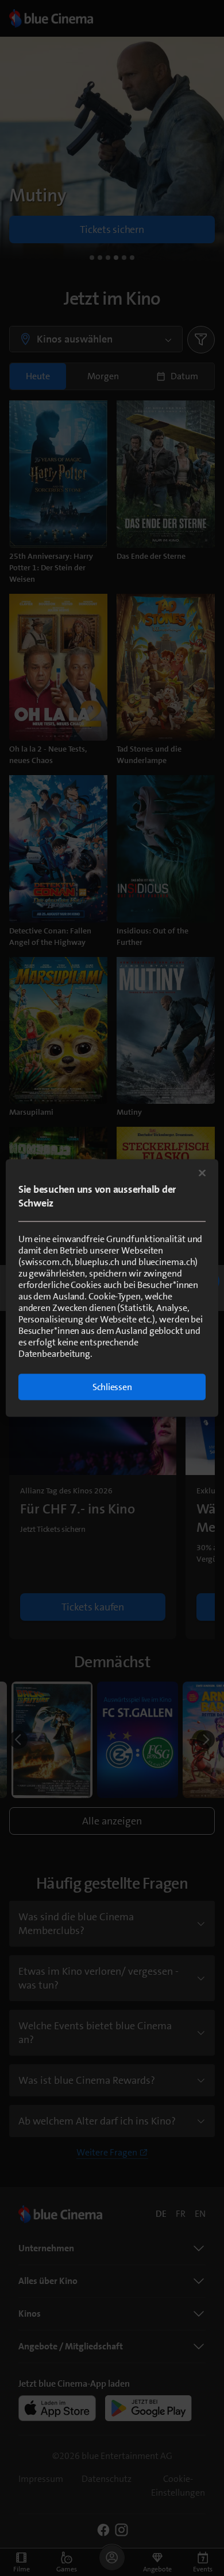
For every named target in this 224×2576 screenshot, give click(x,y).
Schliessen (112, 1387)
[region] (112, 1288)
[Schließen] (202, 1173)
